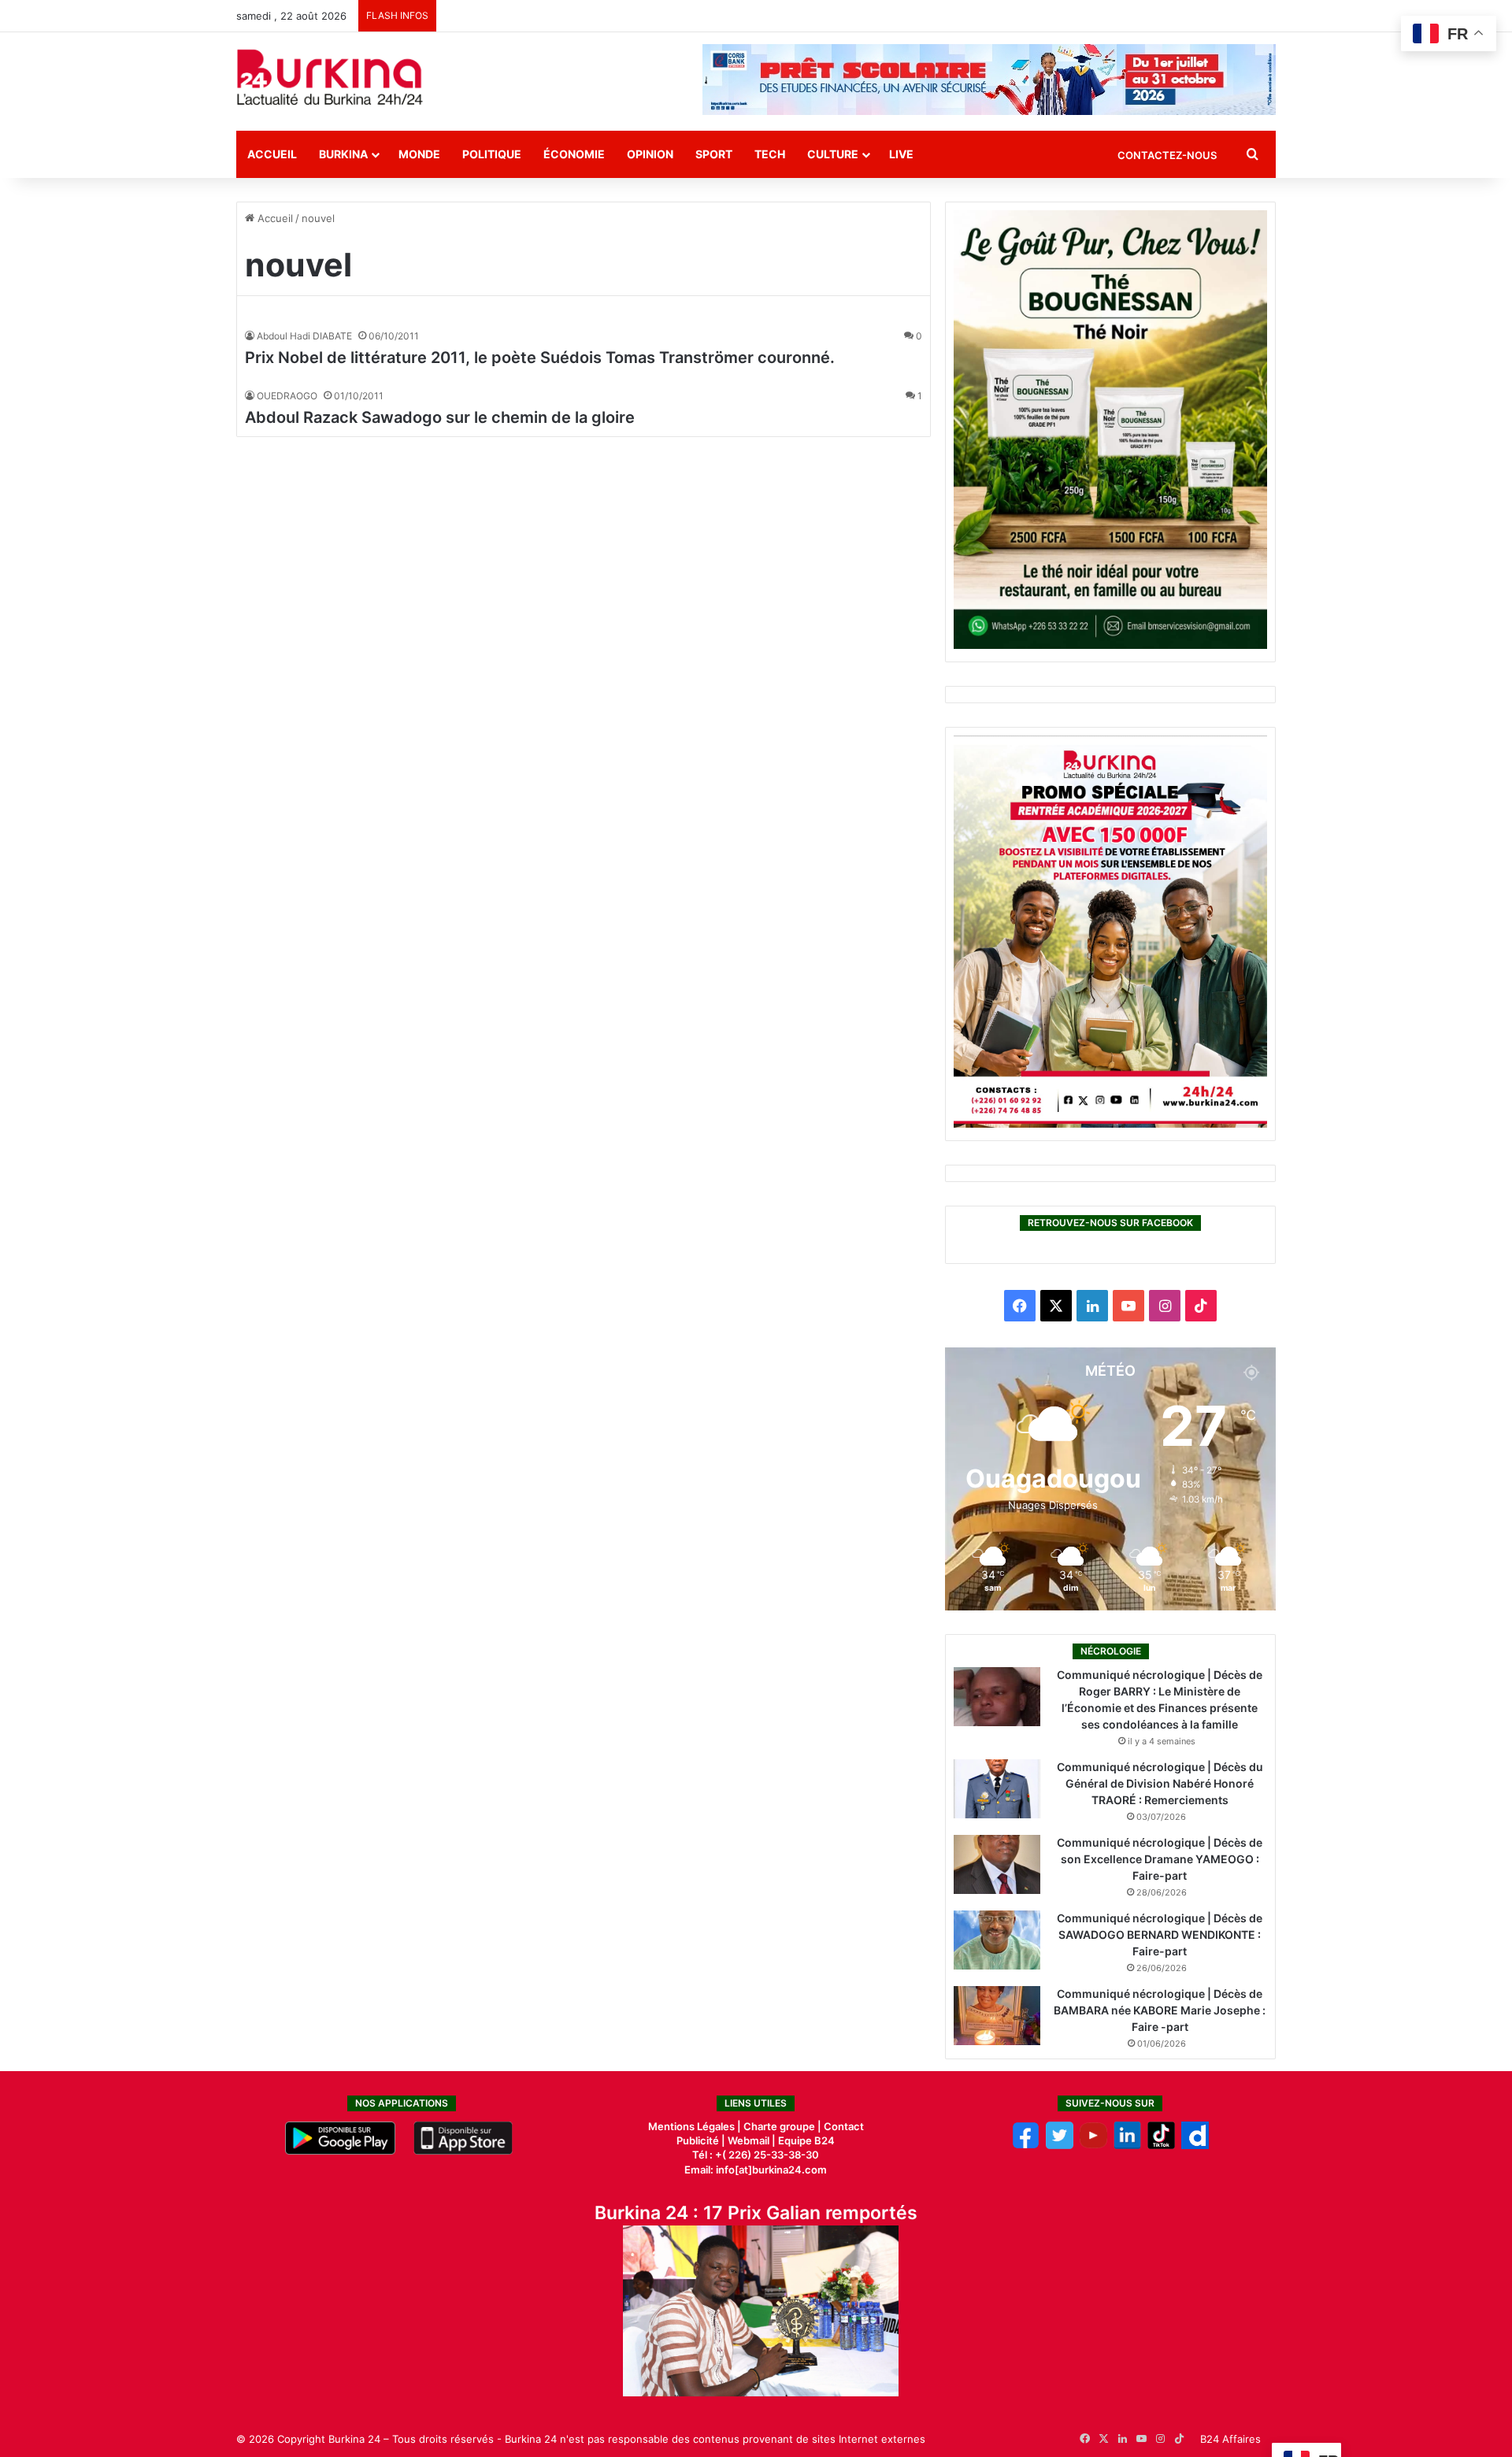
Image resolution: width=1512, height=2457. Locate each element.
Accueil (272, 154)
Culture (833, 154)
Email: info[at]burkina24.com (756, 2170)
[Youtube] (1093, 2145)
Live (901, 154)
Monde (419, 154)
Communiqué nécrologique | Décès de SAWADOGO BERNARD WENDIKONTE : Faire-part (1160, 1934)
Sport (714, 154)
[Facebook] (1026, 2145)
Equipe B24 (805, 2140)
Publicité (698, 2140)
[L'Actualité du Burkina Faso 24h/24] (330, 77)
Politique (492, 154)
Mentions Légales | (696, 2126)
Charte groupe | (784, 2126)
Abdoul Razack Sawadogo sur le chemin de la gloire (440, 417)
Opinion (650, 154)
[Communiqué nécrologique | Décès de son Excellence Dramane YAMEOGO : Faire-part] (997, 1864)
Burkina (343, 154)
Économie (574, 154)
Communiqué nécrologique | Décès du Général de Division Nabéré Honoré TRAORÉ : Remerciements (1160, 1783)
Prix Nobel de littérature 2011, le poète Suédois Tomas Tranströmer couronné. (540, 358)
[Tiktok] (1161, 2145)
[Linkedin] (1127, 2145)
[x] (1060, 2145)
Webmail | (752, 2140)
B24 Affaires (1230, 2439)
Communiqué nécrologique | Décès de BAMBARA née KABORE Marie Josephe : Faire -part (1160, 2010)
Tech (770, 154)
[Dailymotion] (1195, 2145)
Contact (844, 2126)
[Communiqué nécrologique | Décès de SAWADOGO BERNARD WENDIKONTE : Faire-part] (997, 1940)
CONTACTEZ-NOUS (1167, 155)
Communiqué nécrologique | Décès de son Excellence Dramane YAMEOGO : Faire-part (1160, 1859)
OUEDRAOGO (287, 396)
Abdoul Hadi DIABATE (304, 336)
